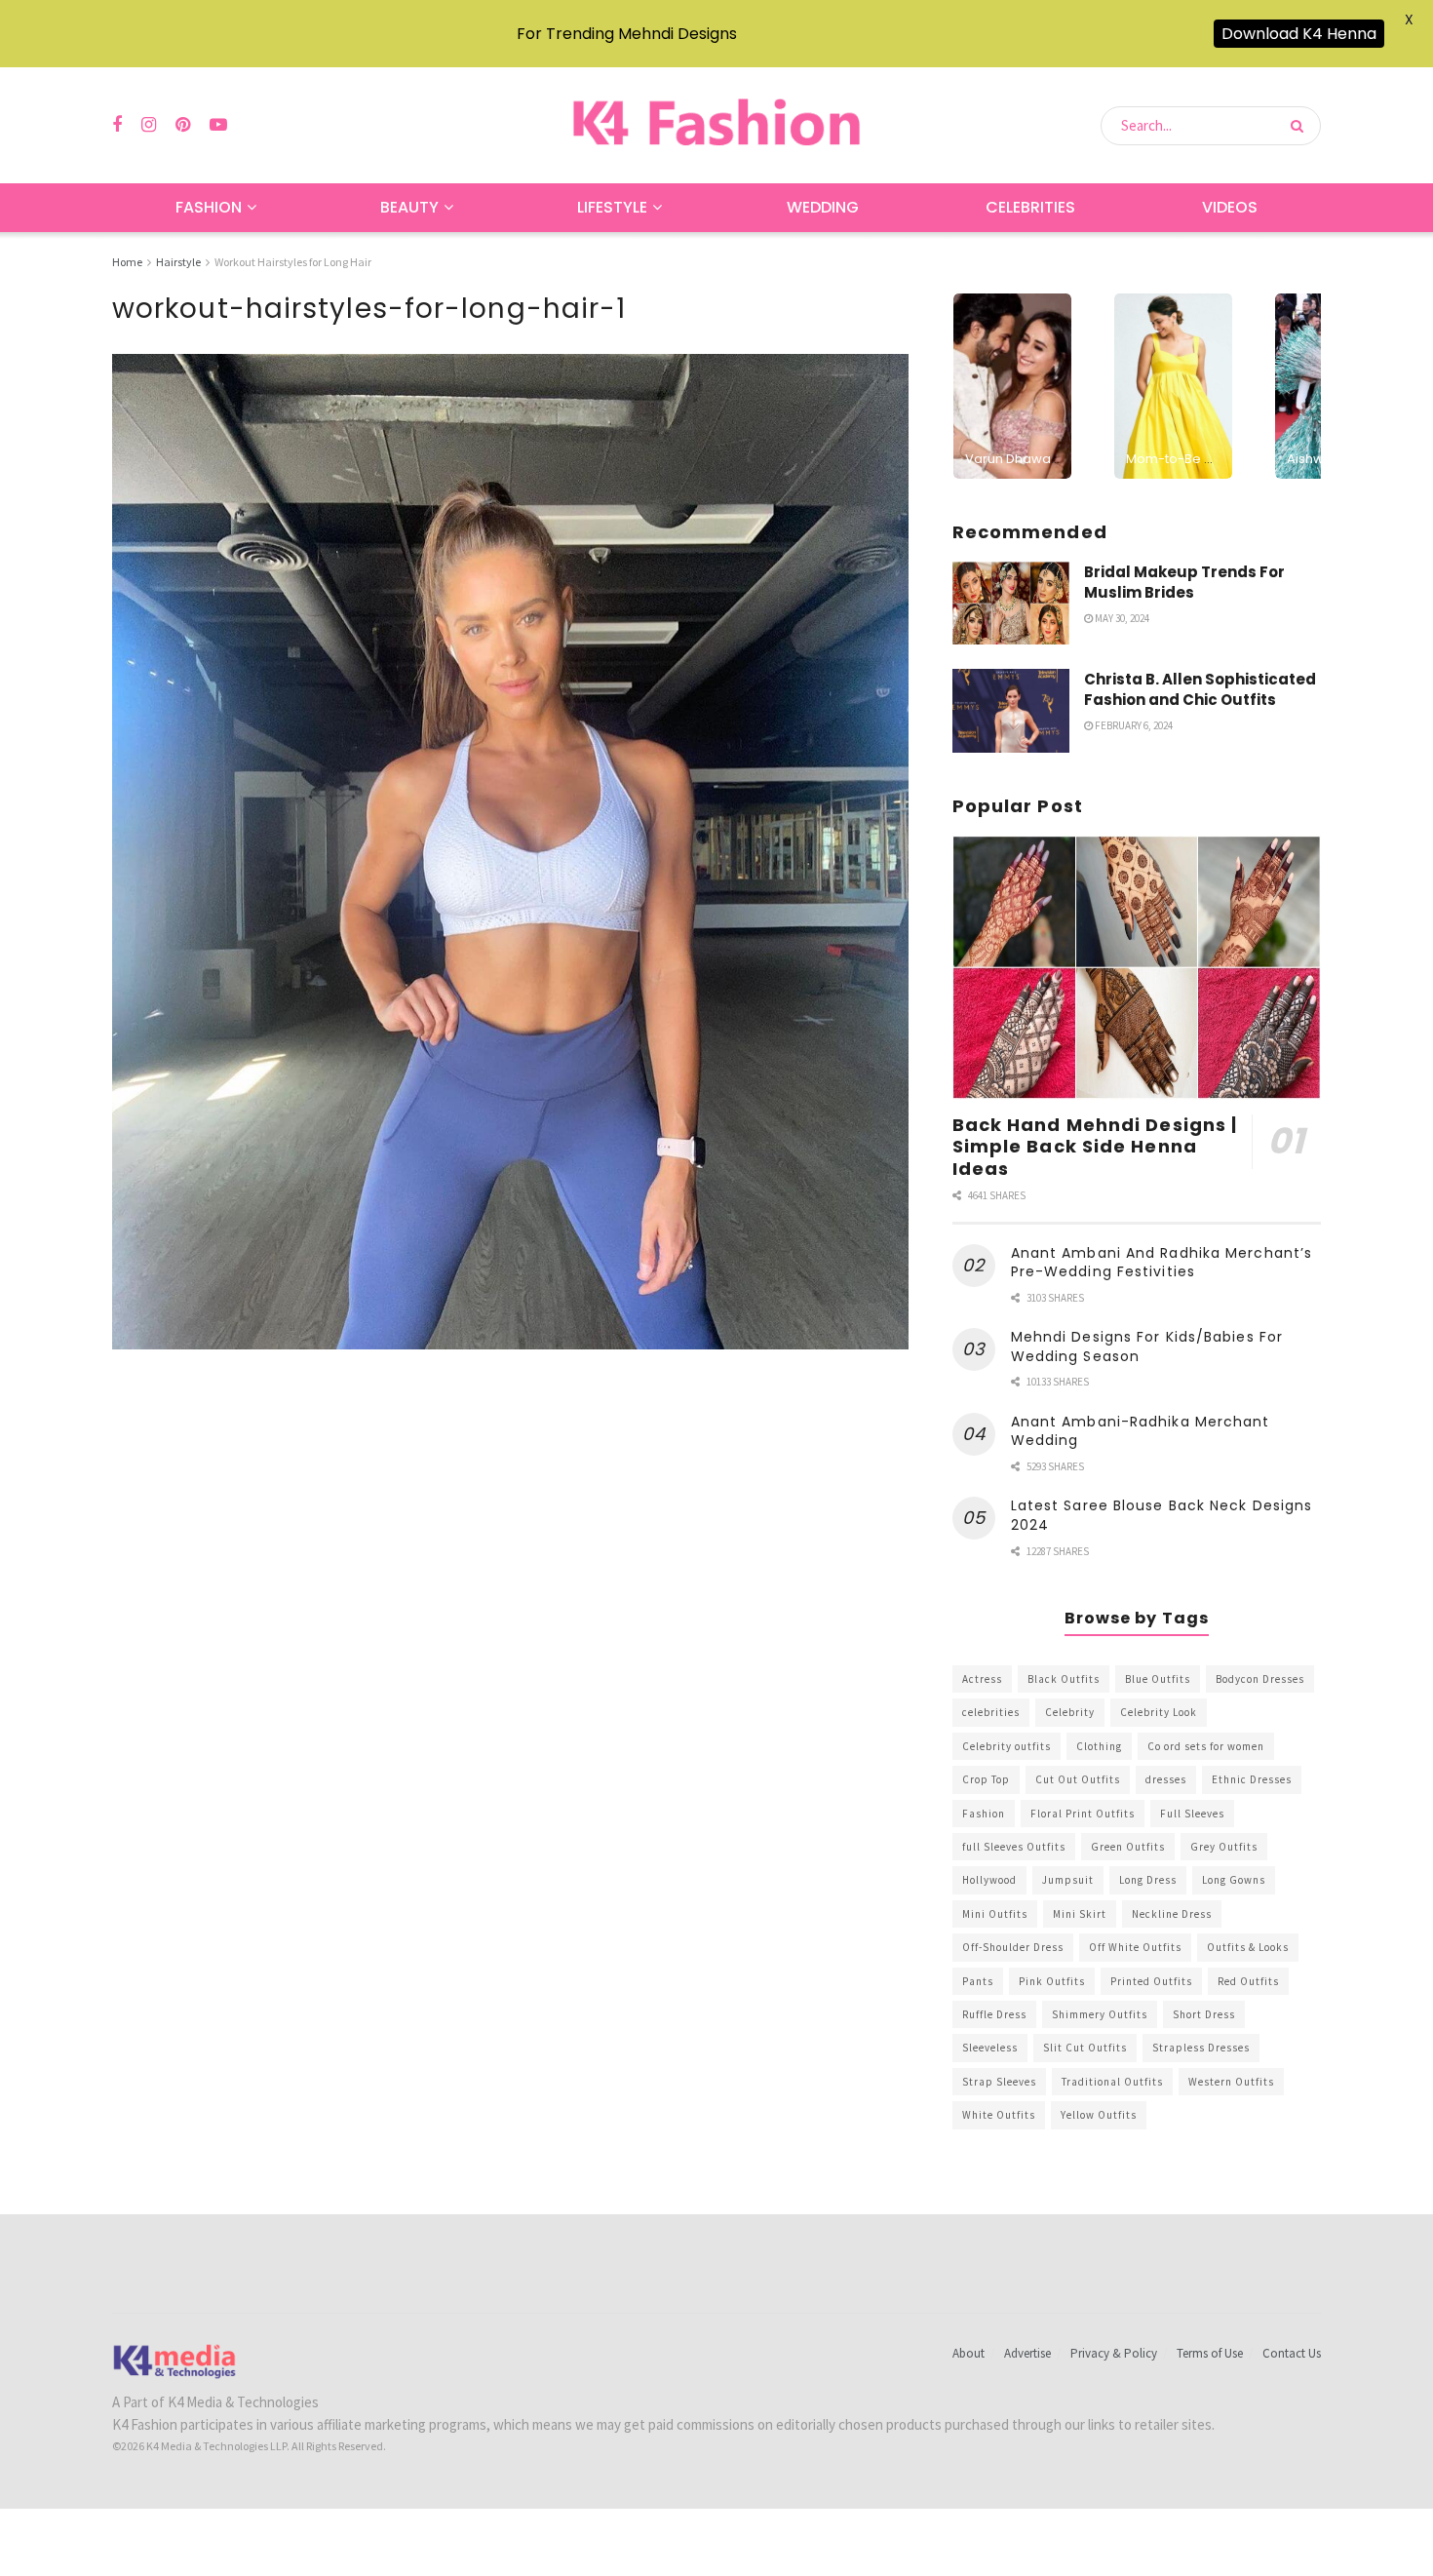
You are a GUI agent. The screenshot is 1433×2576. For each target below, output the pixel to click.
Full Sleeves (1192, 1814)
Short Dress (1204, 2014)
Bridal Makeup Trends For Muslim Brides (1184, 582)
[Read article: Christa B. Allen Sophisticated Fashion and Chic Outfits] (1011, 711)
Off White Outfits (1135, 1947)
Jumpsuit (1068, 1880)
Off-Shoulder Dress (1013, 1947)
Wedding (823, 207)
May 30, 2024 (1121, 618)
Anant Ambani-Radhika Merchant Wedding (1141, 1431)
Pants (978, 1981)
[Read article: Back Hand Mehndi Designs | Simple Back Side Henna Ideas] (1137, 968)
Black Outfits (1064, 1679)
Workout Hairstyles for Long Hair (293, 262)
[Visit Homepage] (716, 125)
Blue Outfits (1158, 1679)
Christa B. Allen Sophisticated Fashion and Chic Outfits (1200, 689)
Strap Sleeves (999, 2082)
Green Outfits (1128, 1847)
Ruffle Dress (994, 2014)
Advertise (1027, 2353)
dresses (1166, 1779)
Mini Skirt (1080, 1914)
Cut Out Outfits (1078, 1779)
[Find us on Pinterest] (183, 125)
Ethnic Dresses (1252, 1779)
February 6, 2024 (1133, 725)
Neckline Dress (1172, 1914)
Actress (982, 1679)
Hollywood (989, 1880)
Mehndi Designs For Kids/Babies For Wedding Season (1147, 1347)
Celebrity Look (1159, 1712)
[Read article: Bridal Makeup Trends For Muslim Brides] (1011, 604)
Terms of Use (1210, 2353)
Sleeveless (990, 2048)
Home (127, 262)
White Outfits (999, 2115)
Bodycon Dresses (1260, 1679)
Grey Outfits (1224, 1847)
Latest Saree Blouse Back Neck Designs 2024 (1162, 1515)
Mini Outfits (995, 1914)
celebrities (991, 1712)
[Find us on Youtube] (218, 125)
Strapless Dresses (1201, 2048)
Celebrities (1030, 207)
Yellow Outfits (1099, 2115)
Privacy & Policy (1114, 2353)
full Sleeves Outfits (1014, 1847)
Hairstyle (178, 262)
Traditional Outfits (1112, 2082)
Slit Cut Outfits (1085, 2048)
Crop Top (986, 1779)
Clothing (1099, 1746)
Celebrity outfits (1007, 1746)
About (968, 2353)
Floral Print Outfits (1083, 1814)
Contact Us (1292, 2353)
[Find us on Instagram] (149, 125)
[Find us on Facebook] (117, 125)
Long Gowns (1234, 1880)
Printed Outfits (1151, 1981)
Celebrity (1070, 1712)
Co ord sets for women (1206, 1746)
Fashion (209, 207)
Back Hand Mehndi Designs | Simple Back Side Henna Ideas (1095, 1147)
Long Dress (1148, 1880)
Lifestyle (612, 207)
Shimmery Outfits (1100, 2014)
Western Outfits (1231, 2082)
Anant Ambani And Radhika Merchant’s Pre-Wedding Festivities (1162, 1263)
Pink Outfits (1052, 1981)
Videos (1230, 207)
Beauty (409, 207)
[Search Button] (1301, 126)
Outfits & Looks (1248, 1947)
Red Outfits (1248, 1981)
